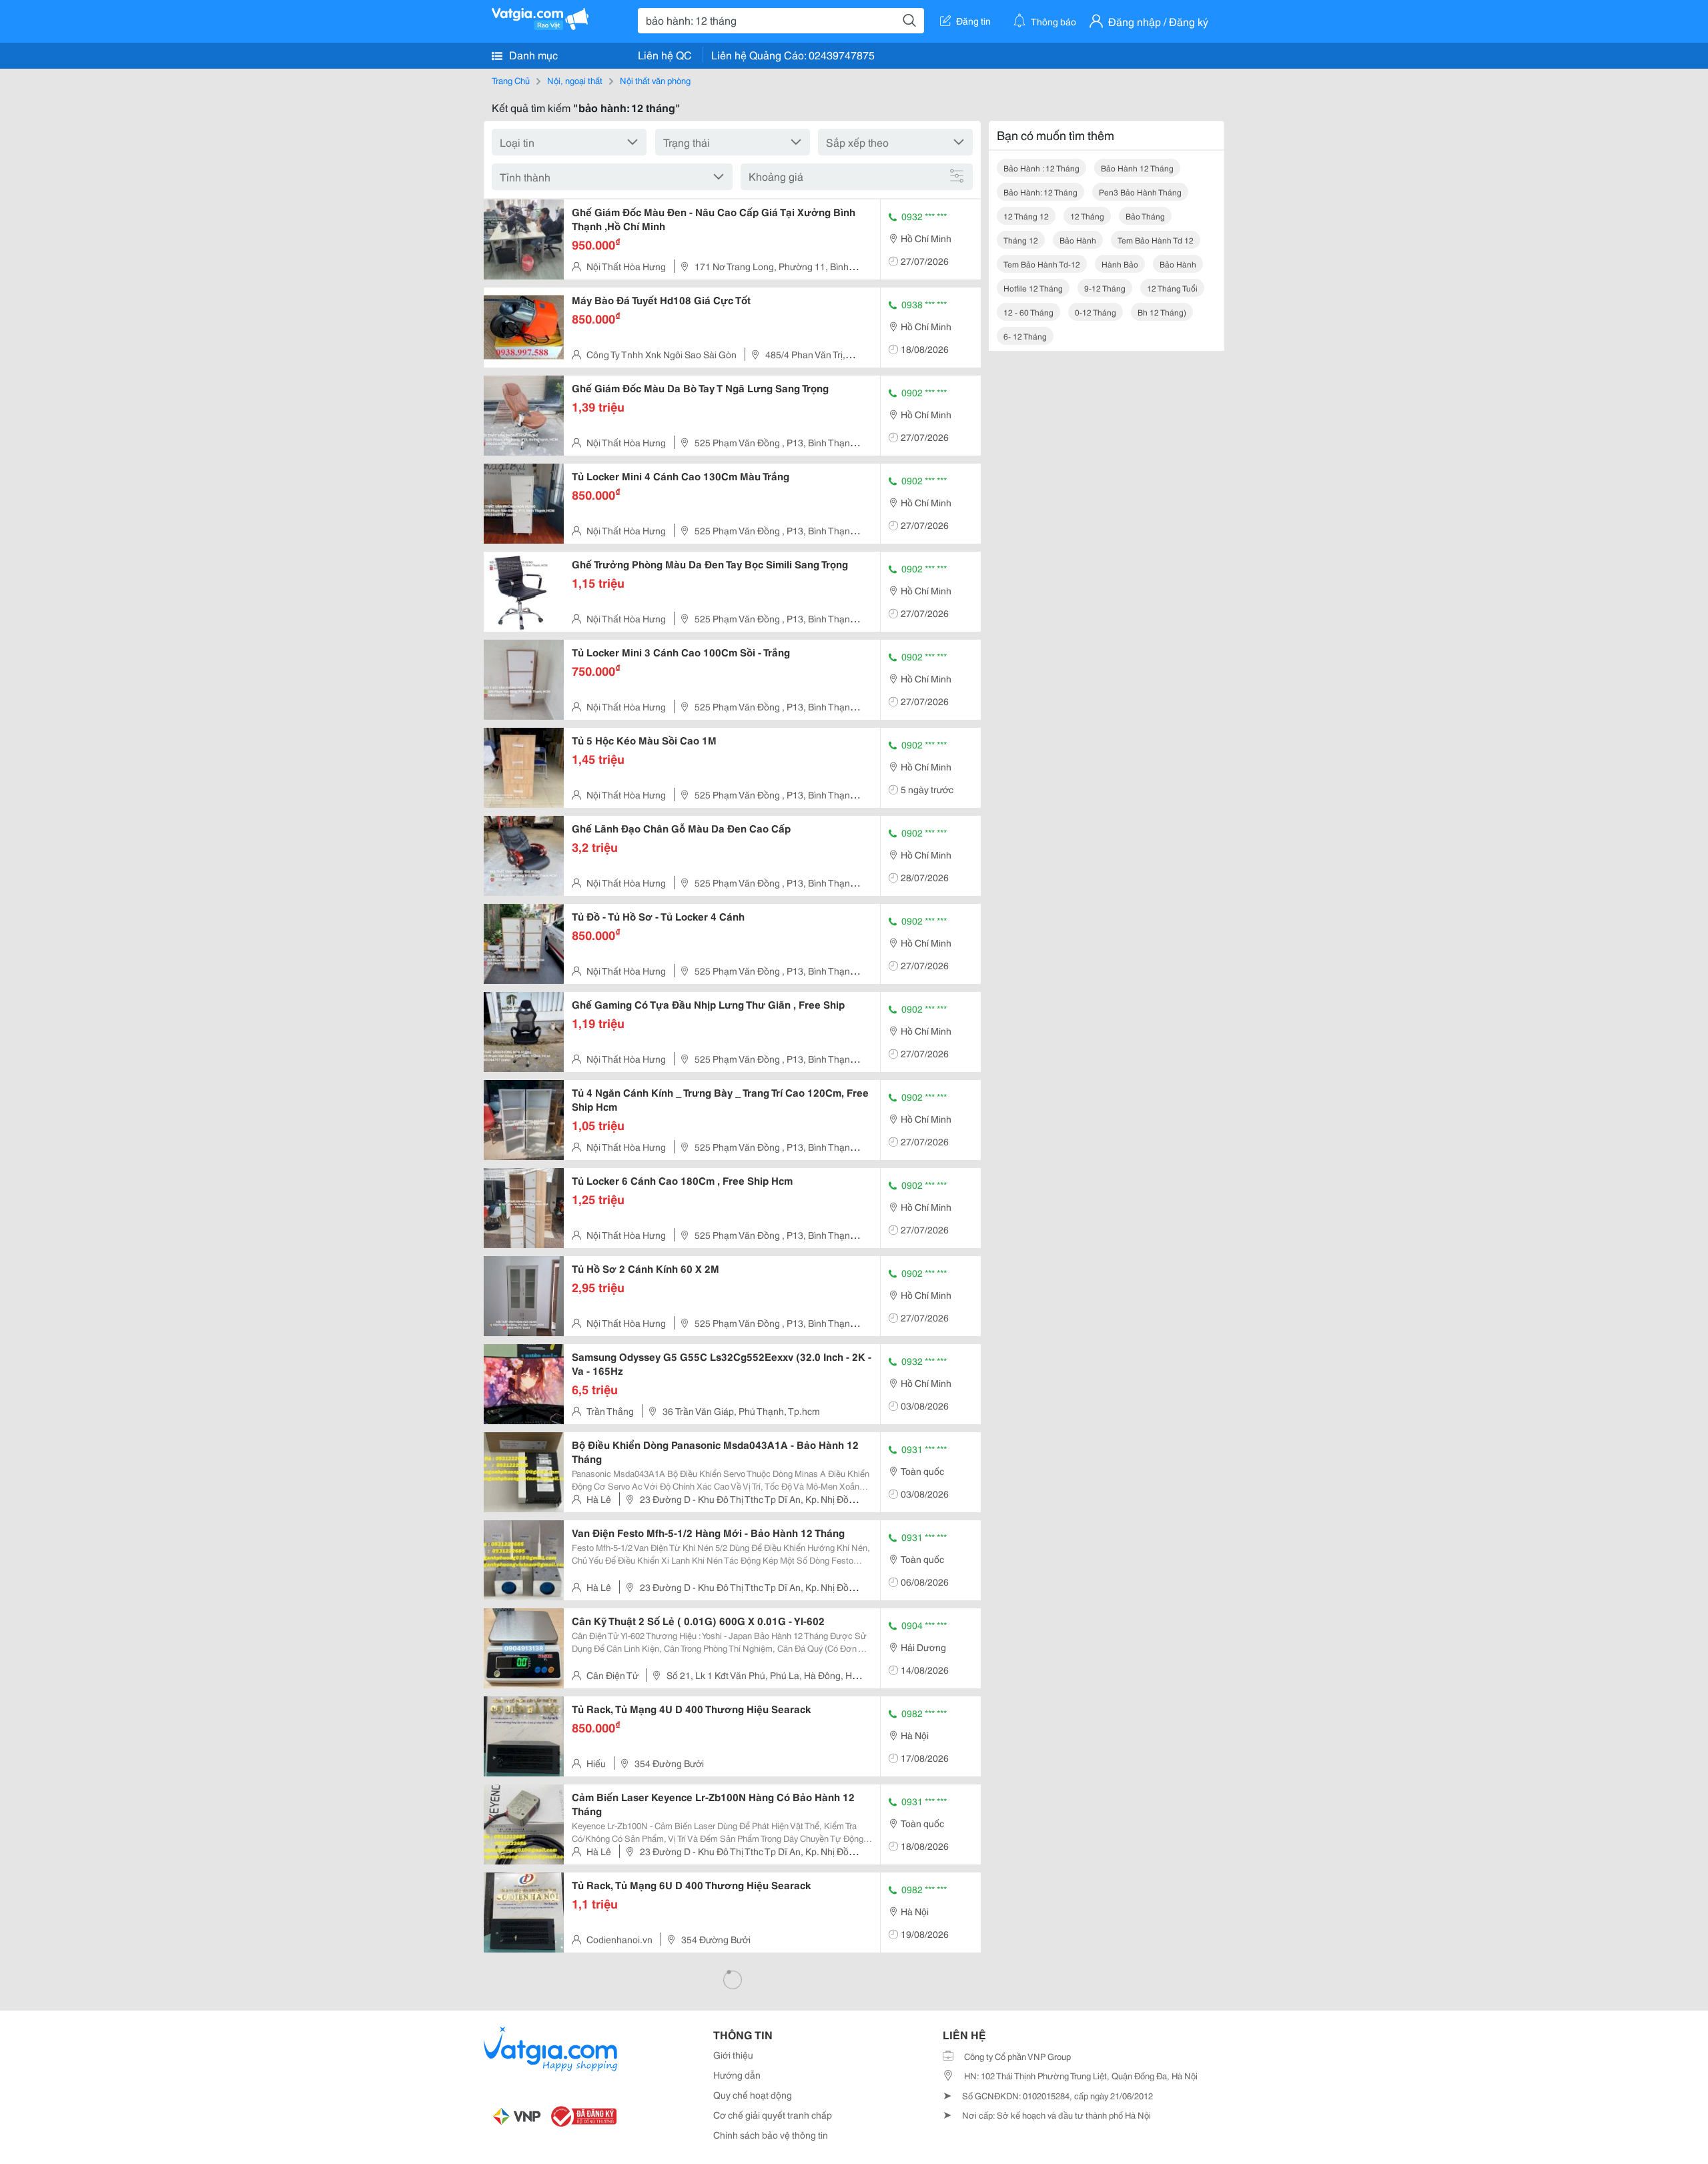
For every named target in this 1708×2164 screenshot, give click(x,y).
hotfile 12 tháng (1033, 288)
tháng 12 (1021, 240)
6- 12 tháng (1025, 336)
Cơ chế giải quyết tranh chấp (773, 2115)
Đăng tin (973, 21)
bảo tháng (1145, 216)
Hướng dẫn (737, 2075)
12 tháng (1087, 216)
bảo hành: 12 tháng (1040, 192)
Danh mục (532, 54)
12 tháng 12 (1026, 216)
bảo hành (1078, 240)
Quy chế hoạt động (753, 2095)
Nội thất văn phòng (655, 80)
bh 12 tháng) (1162, 312)
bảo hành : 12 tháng (1041, 168)
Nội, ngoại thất (575, 80)
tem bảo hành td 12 (1156, 240)
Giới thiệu (733, 2055)
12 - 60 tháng (1028, 312)
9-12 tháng (1105, 288)
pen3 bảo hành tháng (1140, 192)
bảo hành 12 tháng (1137, 168)
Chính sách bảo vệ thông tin (771, 2135)
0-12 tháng (1096, 312)
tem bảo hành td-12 (1042, 264)
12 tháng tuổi (1172, 288)
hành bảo (1120, 264)
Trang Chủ (511, 80)
